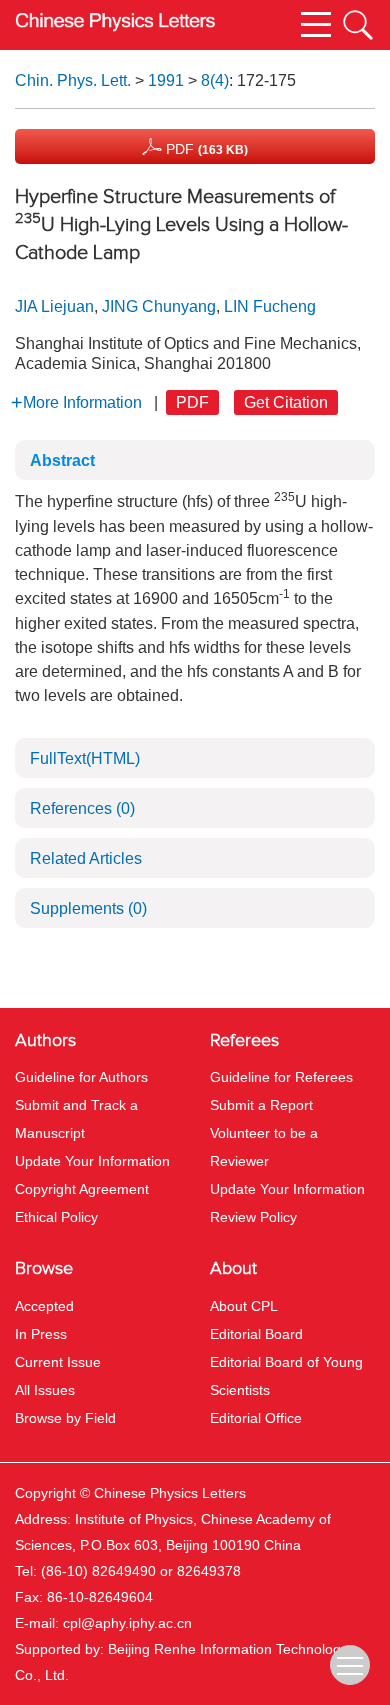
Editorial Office (256, 1418)
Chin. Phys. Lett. (73, 80)
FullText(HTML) (85, 758)
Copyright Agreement (82, 1189)
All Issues (45, 1390)
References (82, 808)
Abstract (62, 460)
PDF (205, 149)
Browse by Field (65, 1418)
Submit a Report (261, 1105)
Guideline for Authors (81, 1077)
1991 (166, 80)
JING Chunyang (159, 306)
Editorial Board (256, 1334)
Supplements (88, 908)
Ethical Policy (56, 1217)
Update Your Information (92, 1161)
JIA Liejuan (54, 306)
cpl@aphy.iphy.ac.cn (127, 1623)
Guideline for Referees (281, 1077)
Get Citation (286, 402)
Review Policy (253, 1217)
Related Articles (86, 858)
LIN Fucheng (270, 306)
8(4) (215, 80)
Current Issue (58, 1362)
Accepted (44, 1306)
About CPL (244, 1306)
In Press (41, 1334)
